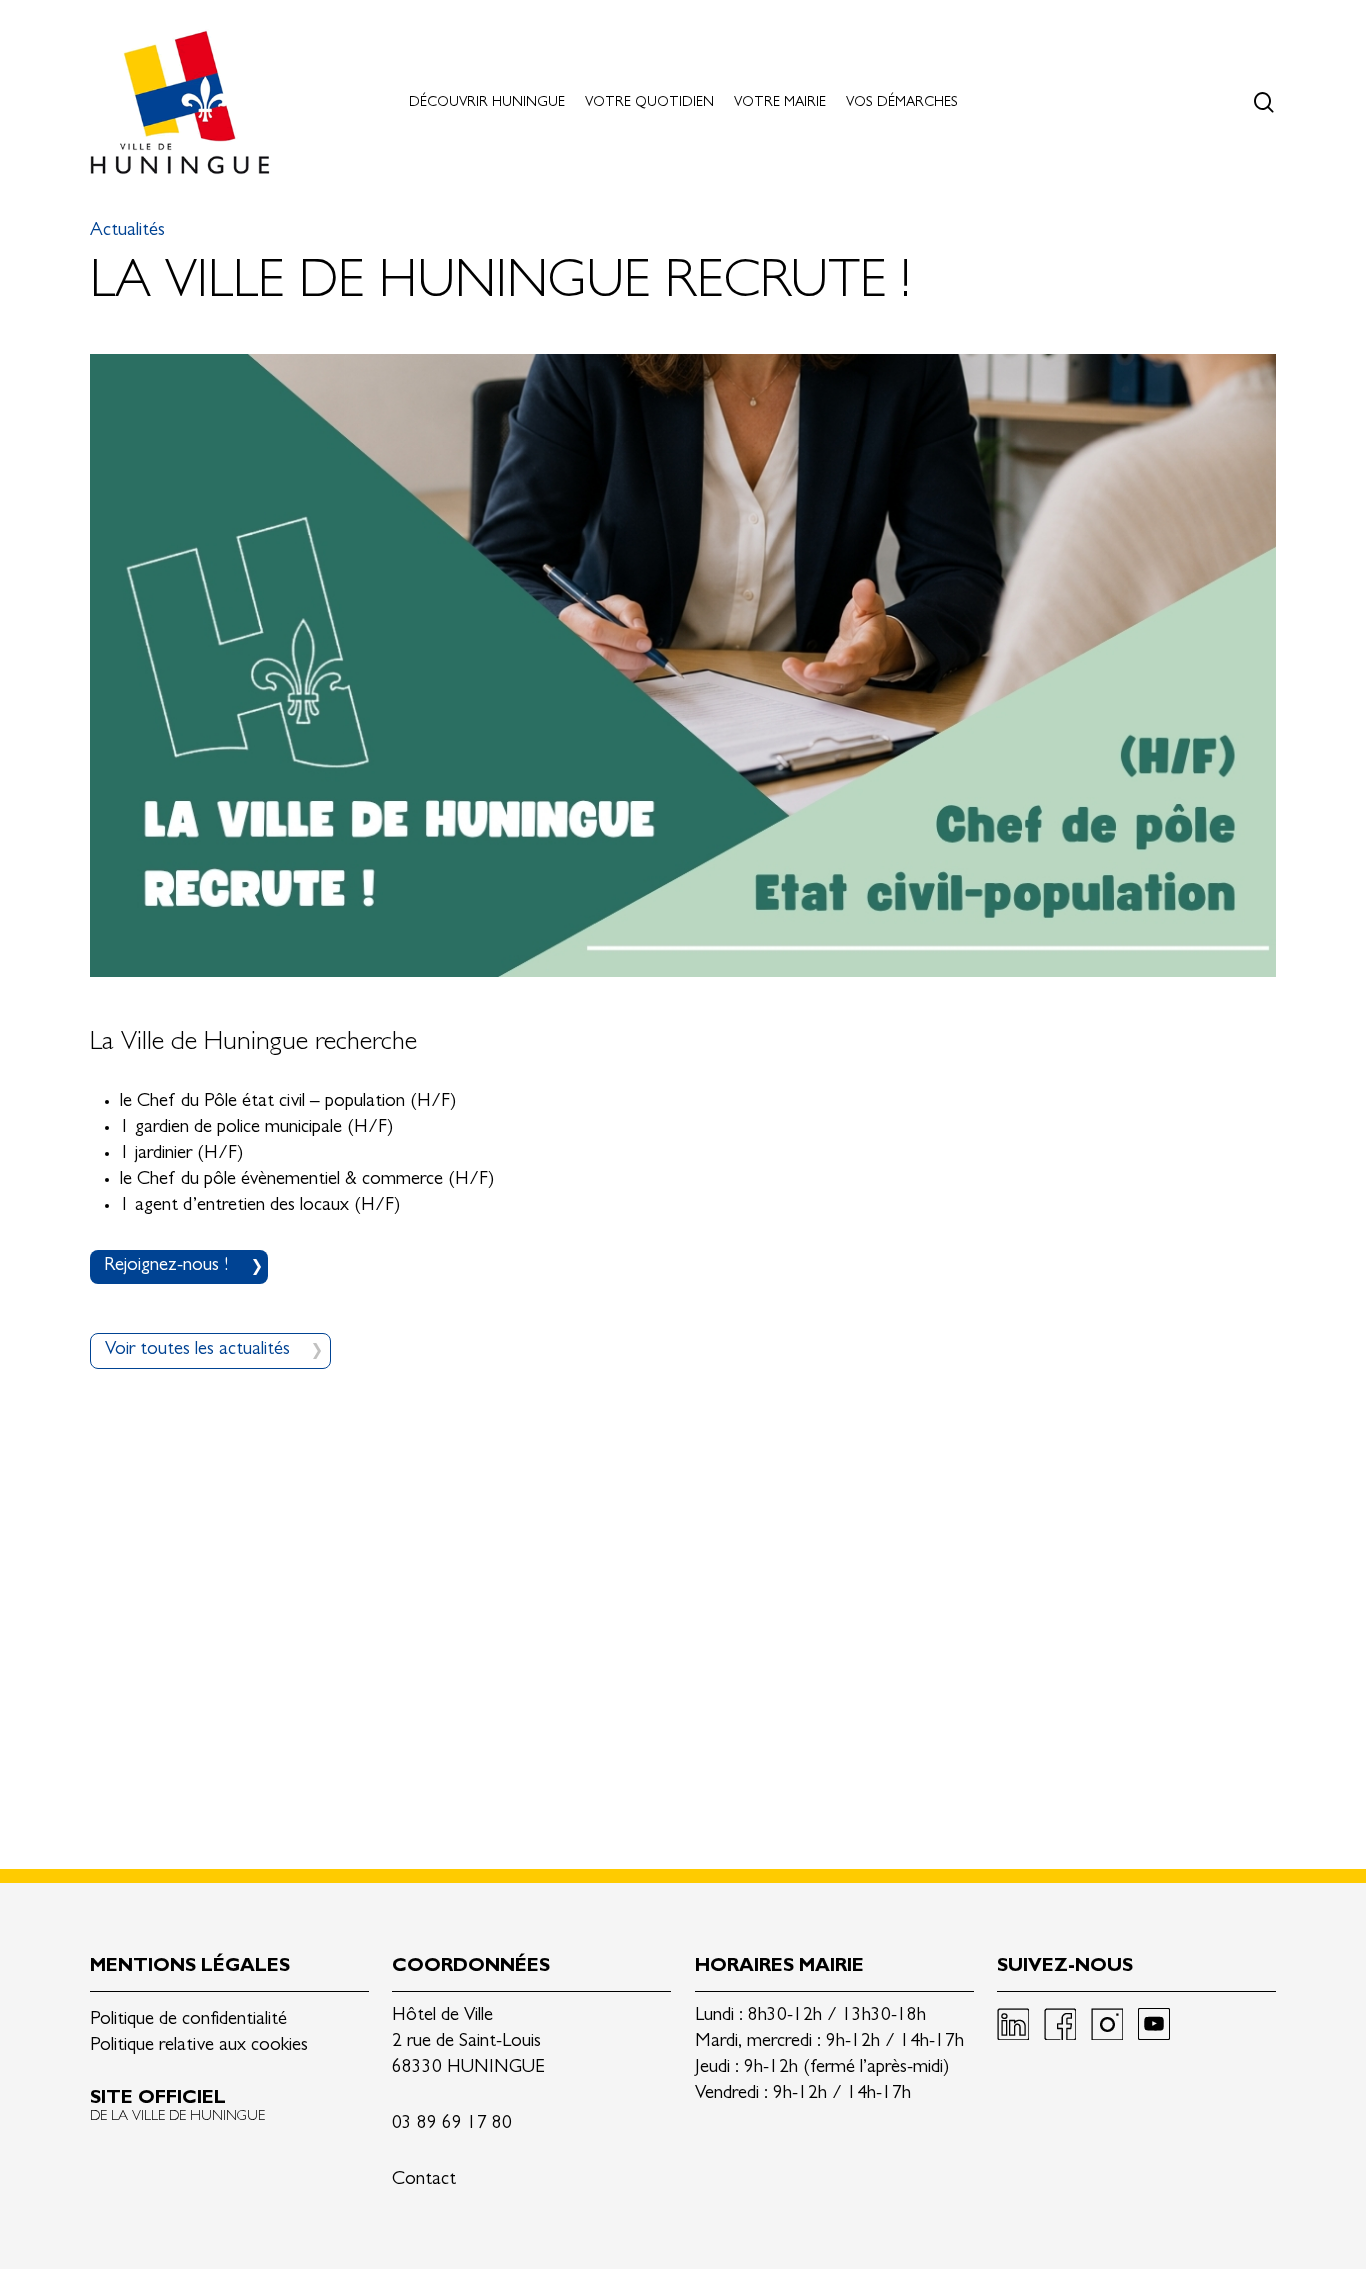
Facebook (1060, 2024)
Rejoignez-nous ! (166, 1266)
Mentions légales (190, 1967)
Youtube (1154, 2024)
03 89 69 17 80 (452, 2124)
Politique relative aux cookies (199, 2046)
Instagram (1107, 2024)
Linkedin (1013, 2024)
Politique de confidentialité (188, 2020)
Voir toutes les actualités (197, 1350)
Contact (424, 2180)
